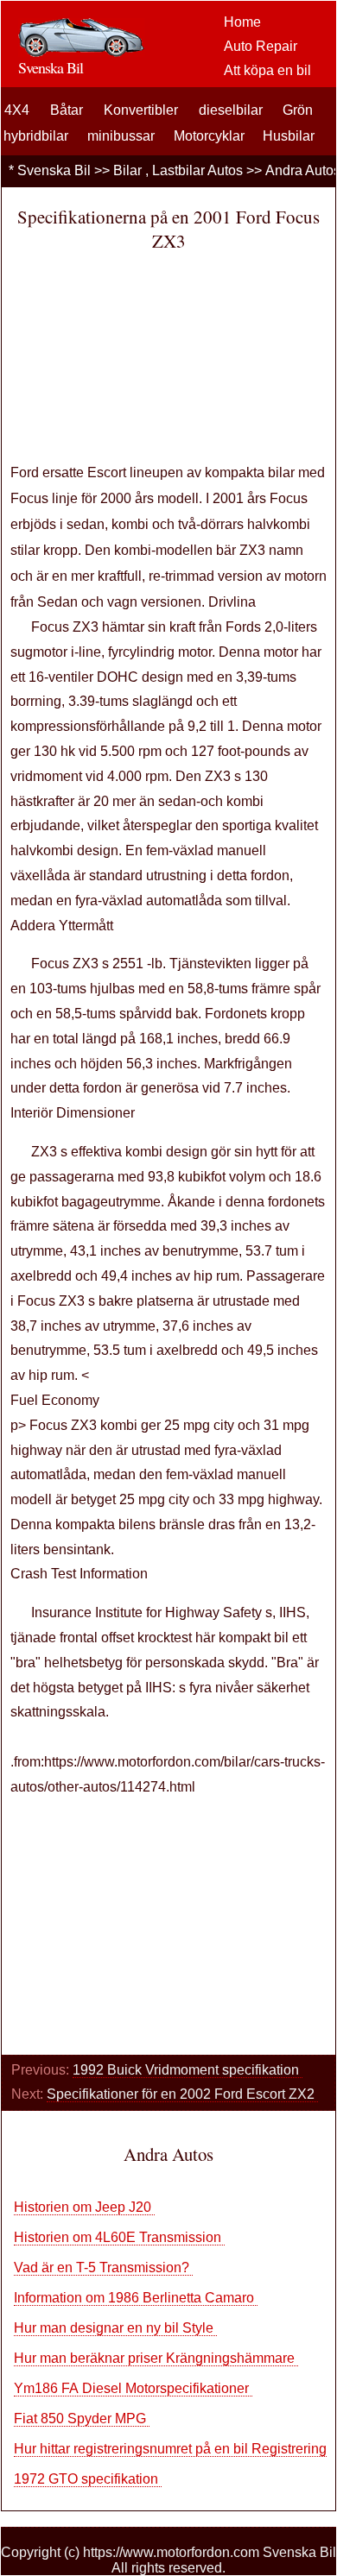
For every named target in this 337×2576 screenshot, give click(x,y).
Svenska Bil (54, 170)
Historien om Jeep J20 (84, 2207)
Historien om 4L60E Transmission (119, 2237)
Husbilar (289, 136)
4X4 (17, 110)
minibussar (121, 136)
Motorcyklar (209, 136)
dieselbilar (231, 110)
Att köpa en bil (267, 70)
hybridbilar (36, 136)
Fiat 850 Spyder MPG (82, 2419)
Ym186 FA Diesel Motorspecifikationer (133, 2388)
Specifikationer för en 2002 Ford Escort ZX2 (182, 2094)
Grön (298, 110)
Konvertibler (141, 110)
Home (242, 22)
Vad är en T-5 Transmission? (103, 2267)
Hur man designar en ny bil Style (115, 2328)
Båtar (67, 110)
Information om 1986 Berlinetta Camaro (136, 2298)
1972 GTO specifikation (88, 2479)
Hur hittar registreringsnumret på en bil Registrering (172, 2449)
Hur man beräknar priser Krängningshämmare (156, 2358)
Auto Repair (261, 46)
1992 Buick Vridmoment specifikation (188, 2070)
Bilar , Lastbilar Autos (178, 170)
